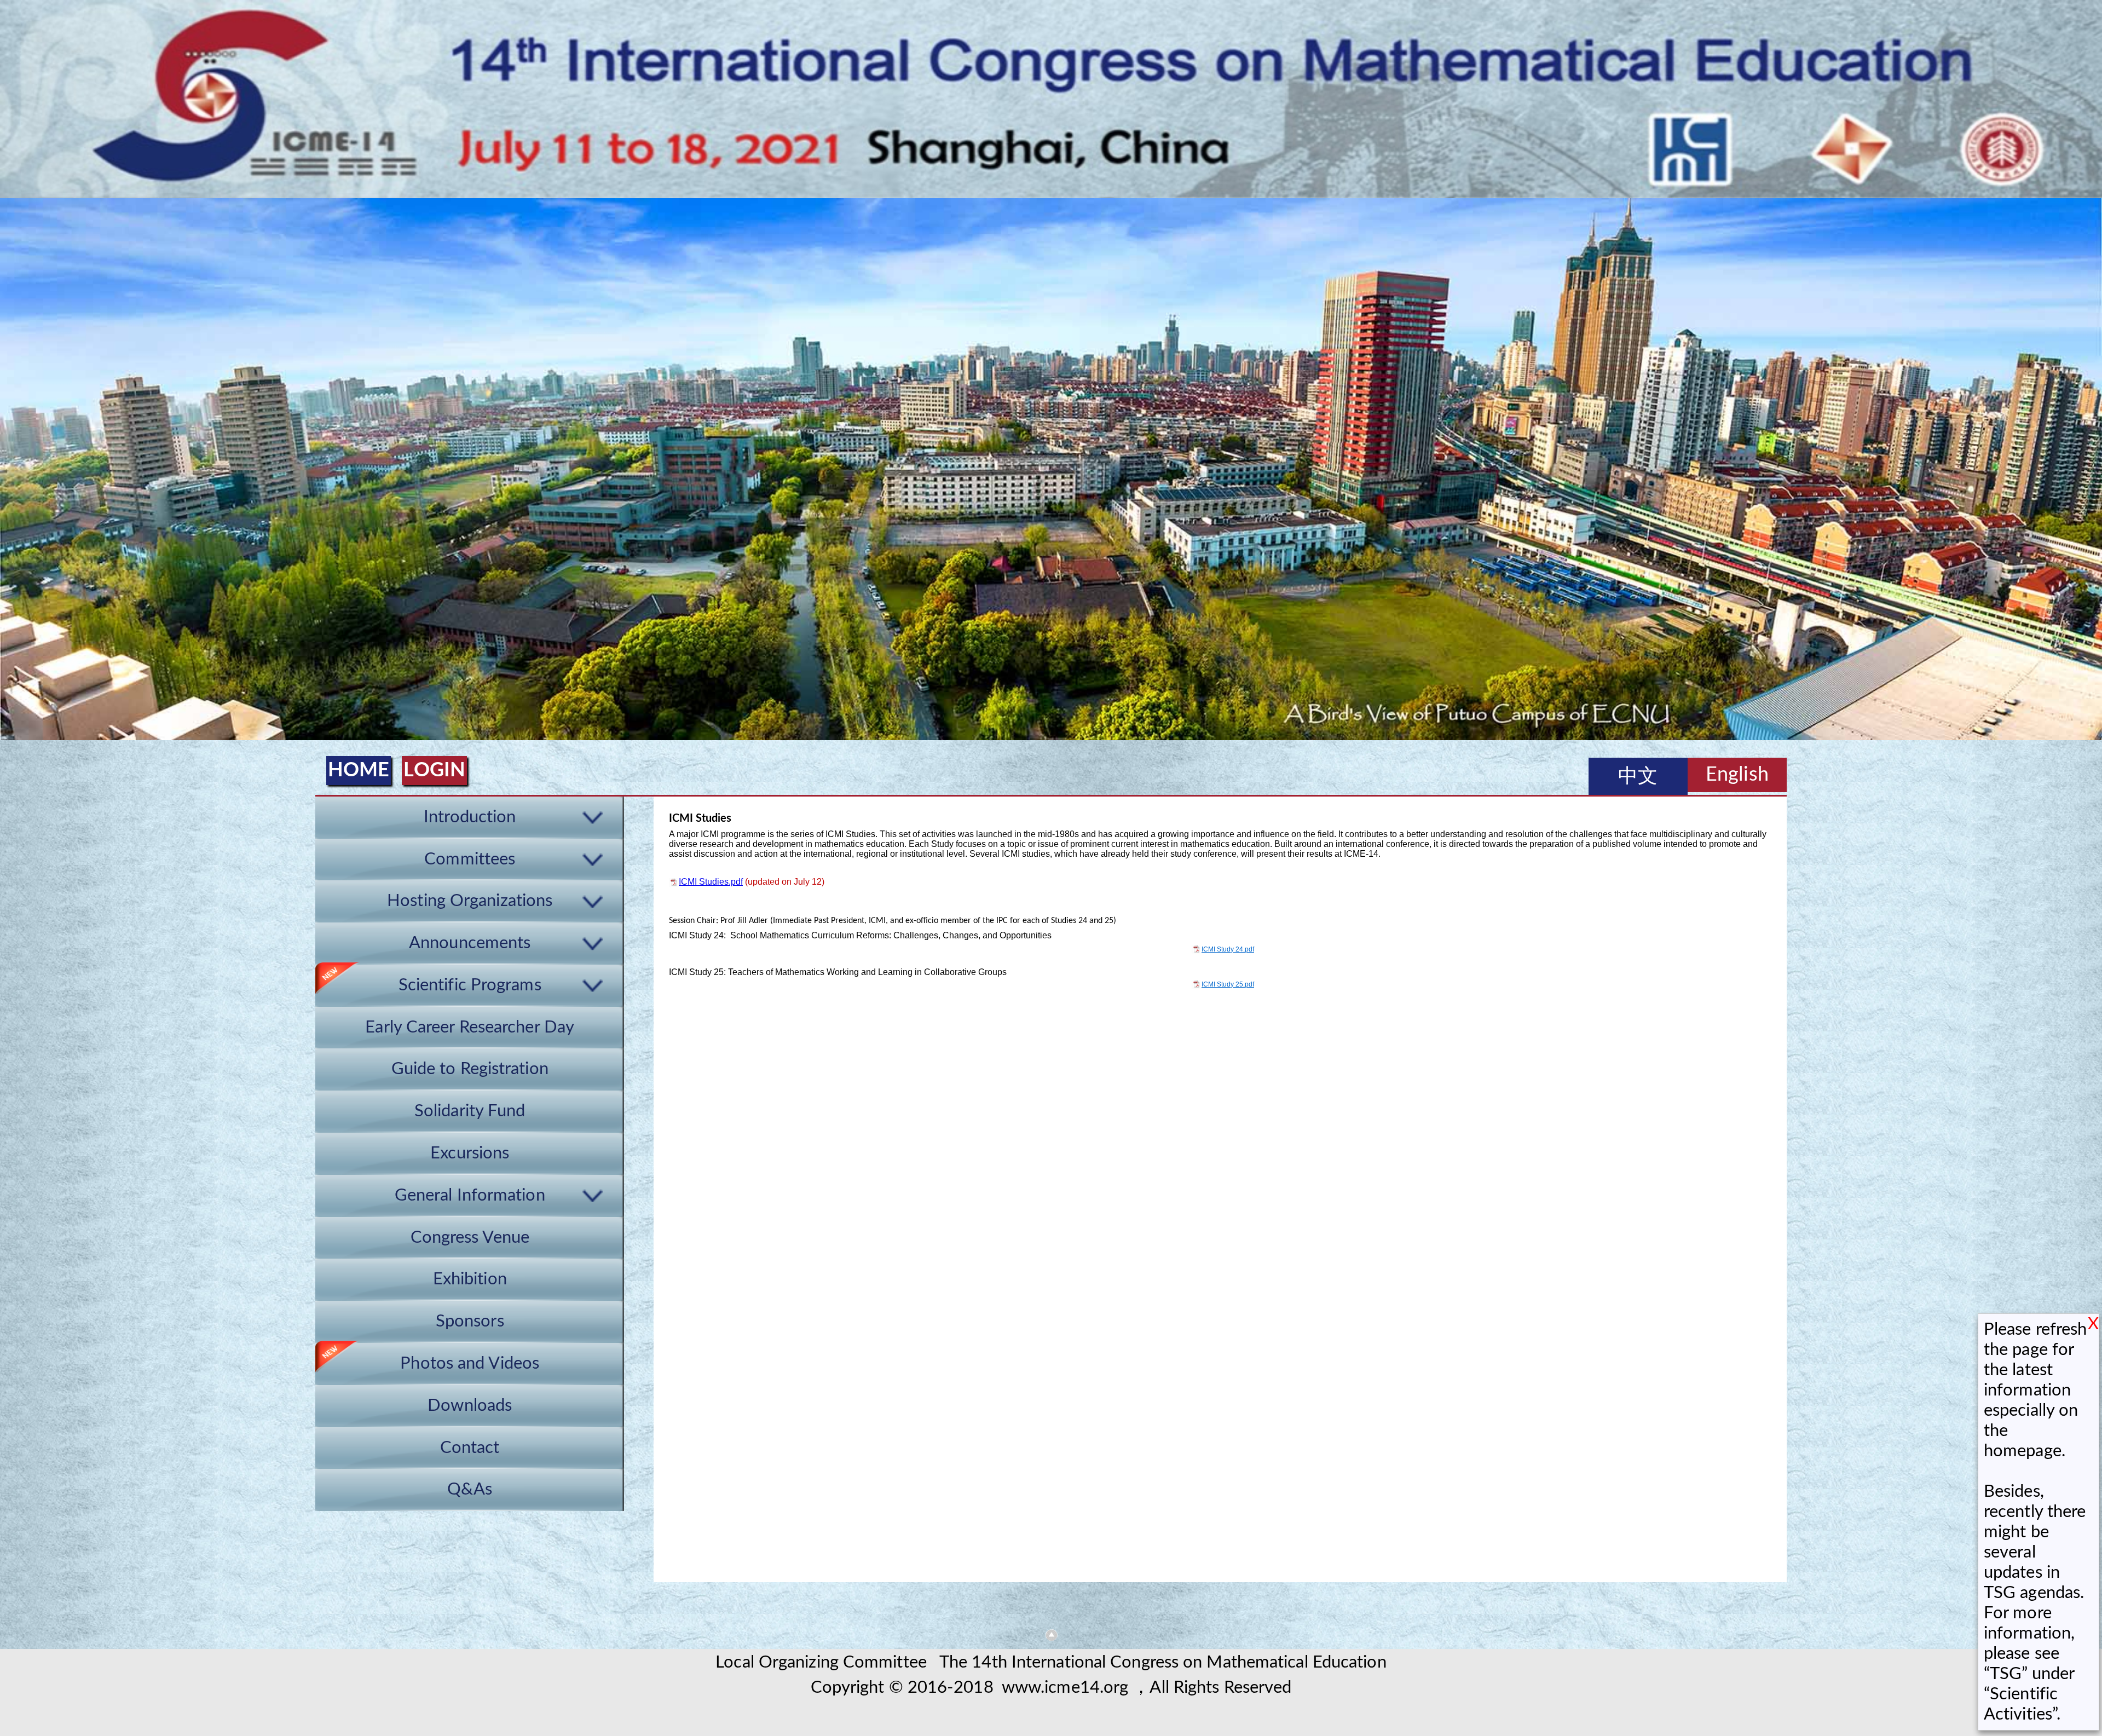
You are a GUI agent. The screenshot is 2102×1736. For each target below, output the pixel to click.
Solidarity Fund (470, 1111)
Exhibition (470, 1279)
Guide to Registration (470, 1069)
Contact (470, 1448)
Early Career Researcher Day (470, 1027)
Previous (10, 472)
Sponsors (470, 1321)
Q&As (470, 1489)
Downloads (470, 1406)
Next (2092, 472)
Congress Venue (470, 1238)
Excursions (470, 1153)
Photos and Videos (470, 1363)
